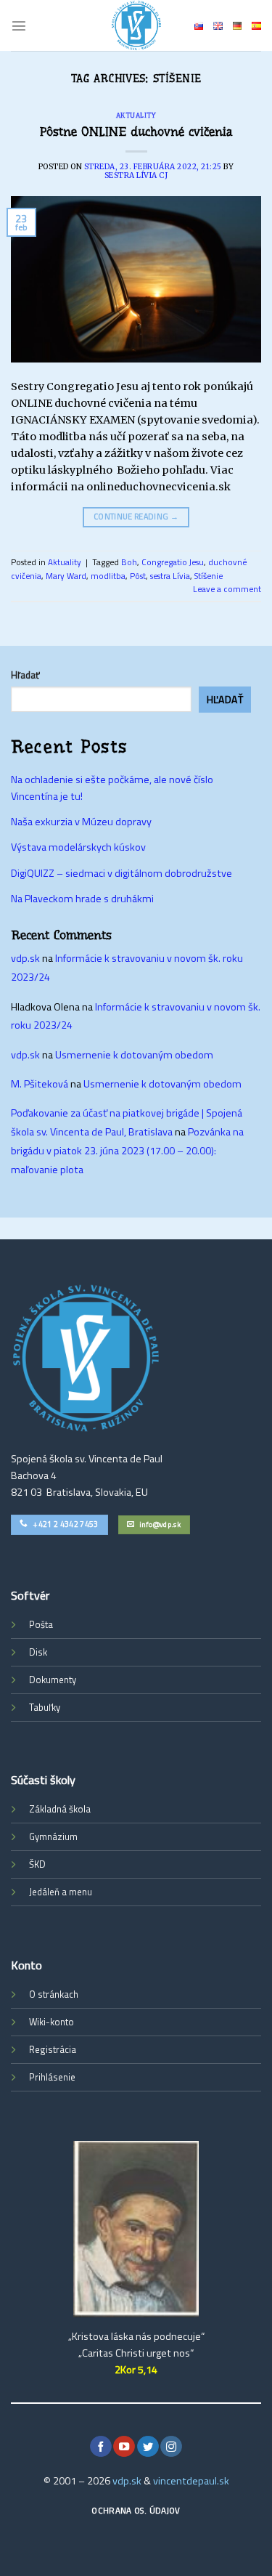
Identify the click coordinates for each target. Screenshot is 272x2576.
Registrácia (53, 2049)
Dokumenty (53, 1680)
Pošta (41, 1624)
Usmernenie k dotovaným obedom (134, 1055)
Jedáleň (44, 1892)
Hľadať (25, 675)
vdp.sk (25, 958)
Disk (38, 1652)
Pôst (138, 576)
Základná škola (60, 1809)
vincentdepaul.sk (191, 2481)
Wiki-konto (51, 2022)
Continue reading (136, 517)
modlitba (108, 576)
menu (81, 1892)
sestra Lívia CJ (136, 175)
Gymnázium (53, 1836)
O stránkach (54, 1994)
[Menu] (19, 25)
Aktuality (136, 115)
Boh (129, 562)
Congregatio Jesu (173, 562)
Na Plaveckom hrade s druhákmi (82, 899)
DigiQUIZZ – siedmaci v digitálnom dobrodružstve (121, 873)
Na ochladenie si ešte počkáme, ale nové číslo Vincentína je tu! (112, 788)
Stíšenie (209, 576)
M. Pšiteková (40, 1084)
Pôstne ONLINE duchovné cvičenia (136, 131)
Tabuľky (45, 1707)
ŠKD (37, 1864)
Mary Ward (66, 576)
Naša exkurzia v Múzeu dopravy (81, 822)
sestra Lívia (170, 576)
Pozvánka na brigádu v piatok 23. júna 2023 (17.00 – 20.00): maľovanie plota (127, 1151)
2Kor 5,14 (136, 2370)
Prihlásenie (52, 2077)
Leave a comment (227, 589)
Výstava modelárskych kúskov (78, 847)
